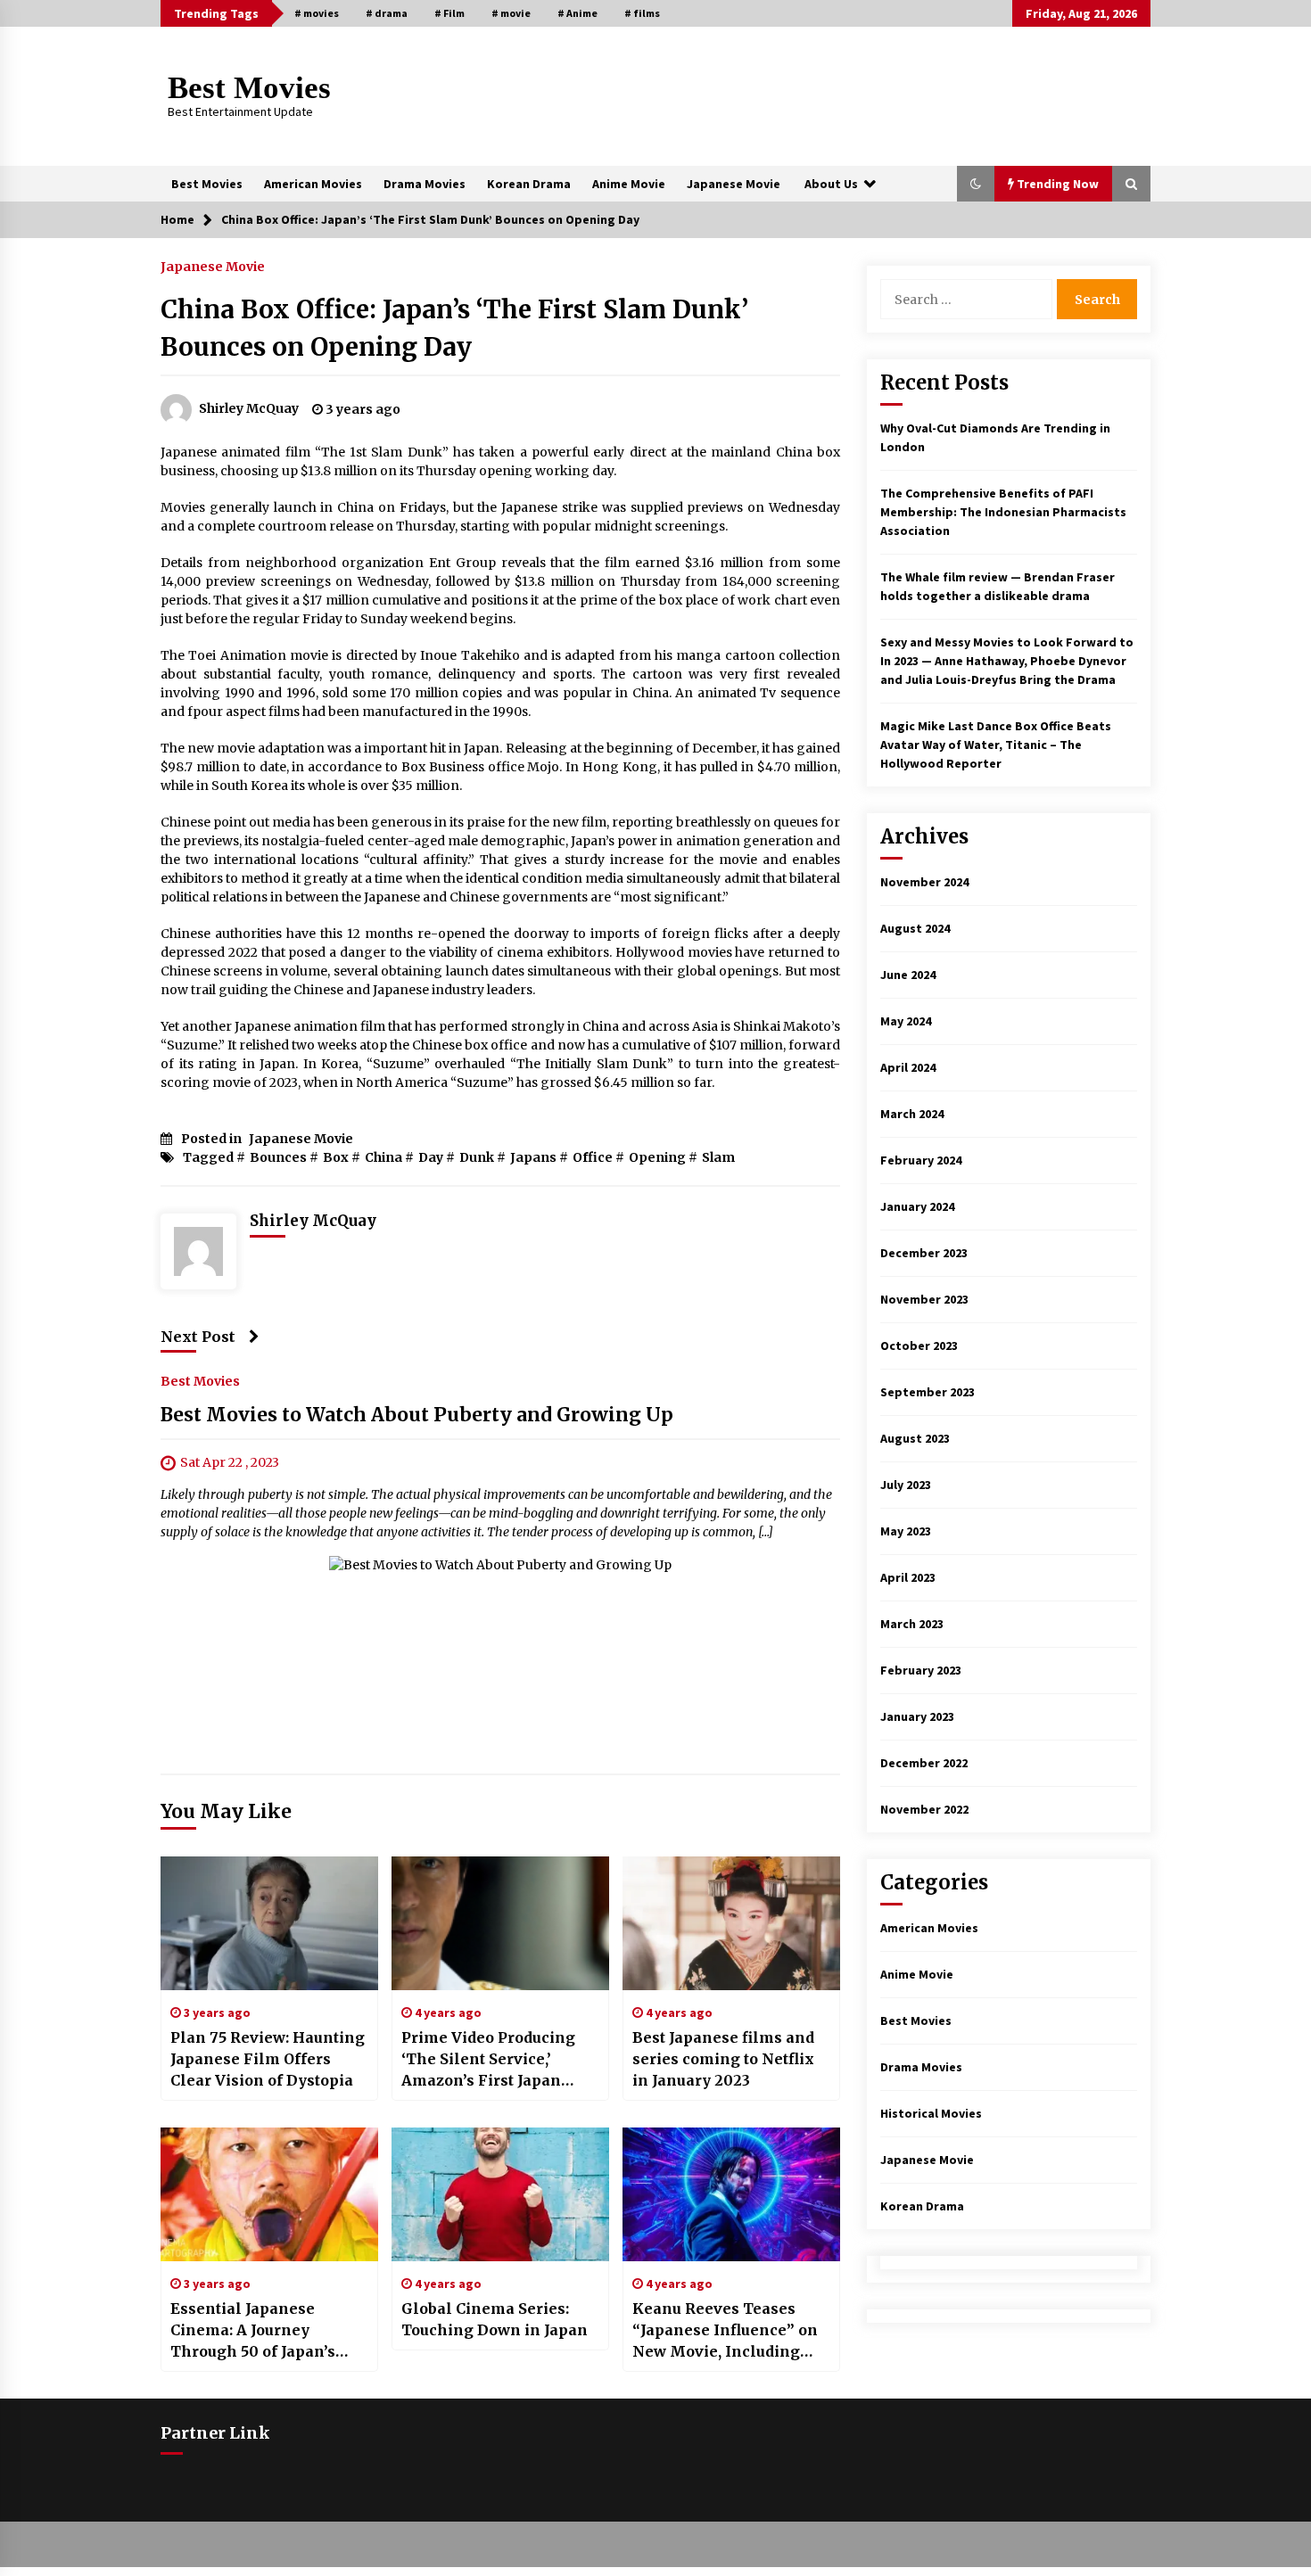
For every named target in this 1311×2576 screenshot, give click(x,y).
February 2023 (921, 1670)
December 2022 (924, 1763)
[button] (976, 184)
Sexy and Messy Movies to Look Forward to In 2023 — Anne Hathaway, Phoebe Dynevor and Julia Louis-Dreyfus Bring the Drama (1007, 661)
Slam (718, 1157)
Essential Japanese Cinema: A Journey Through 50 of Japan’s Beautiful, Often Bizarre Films (260, 2331)
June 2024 (908, 975)
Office (593, 1157)
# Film (449, 13)
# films (642, 13)
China (383, 1157)
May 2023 (906, 1531)
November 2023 (924, 1299)
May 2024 (906, 1021)
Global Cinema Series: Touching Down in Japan (495, 2319)
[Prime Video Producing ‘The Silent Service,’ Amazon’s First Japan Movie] (500, 1923)
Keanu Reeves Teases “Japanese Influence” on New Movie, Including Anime (725, 2331)
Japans (533, 1157)
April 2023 (908, 1577)
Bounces (278, 1157)
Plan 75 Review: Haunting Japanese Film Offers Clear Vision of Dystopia (268, 2059)
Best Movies (249, 88)
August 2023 (915, 1438)
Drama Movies (425, 184)
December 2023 (924, 1253)
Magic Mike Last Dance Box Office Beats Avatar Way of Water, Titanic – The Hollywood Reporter (996, 745)
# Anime (577, 13)
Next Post (198, 1337)
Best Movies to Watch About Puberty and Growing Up (417, 1415)
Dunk (477, 1157)
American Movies (313, 184)
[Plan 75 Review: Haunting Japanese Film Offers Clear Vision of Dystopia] (269, 1923)
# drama (387, 13)
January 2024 (917, 1206)
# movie (511, 13)
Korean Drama (529, 184)
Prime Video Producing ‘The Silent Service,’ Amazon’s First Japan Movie (488, 2060)
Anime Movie (629, 184)
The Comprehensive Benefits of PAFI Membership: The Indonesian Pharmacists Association (1003, 512)
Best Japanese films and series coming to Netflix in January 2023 (723, 2059)
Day (431, 1157)
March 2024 (912, 1114)
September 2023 (928, 1392)
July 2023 (906, 1485)
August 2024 (915, 928)
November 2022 (924, 1809)
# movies (317, 13)
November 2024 (924, 882)
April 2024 (908, 1067)
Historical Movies (931, 2113)
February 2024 (921, 1160)
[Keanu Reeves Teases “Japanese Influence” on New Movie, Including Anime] (731, 2194)
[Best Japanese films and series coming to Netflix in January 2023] (731, 1923)
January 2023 (917, 1716)
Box (336, 1157)
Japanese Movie (734, 184)
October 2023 (919, 1346)
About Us (831, 184)
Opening (657, 1157)
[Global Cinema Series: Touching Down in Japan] (500, 2194)
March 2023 (912, 1624)
